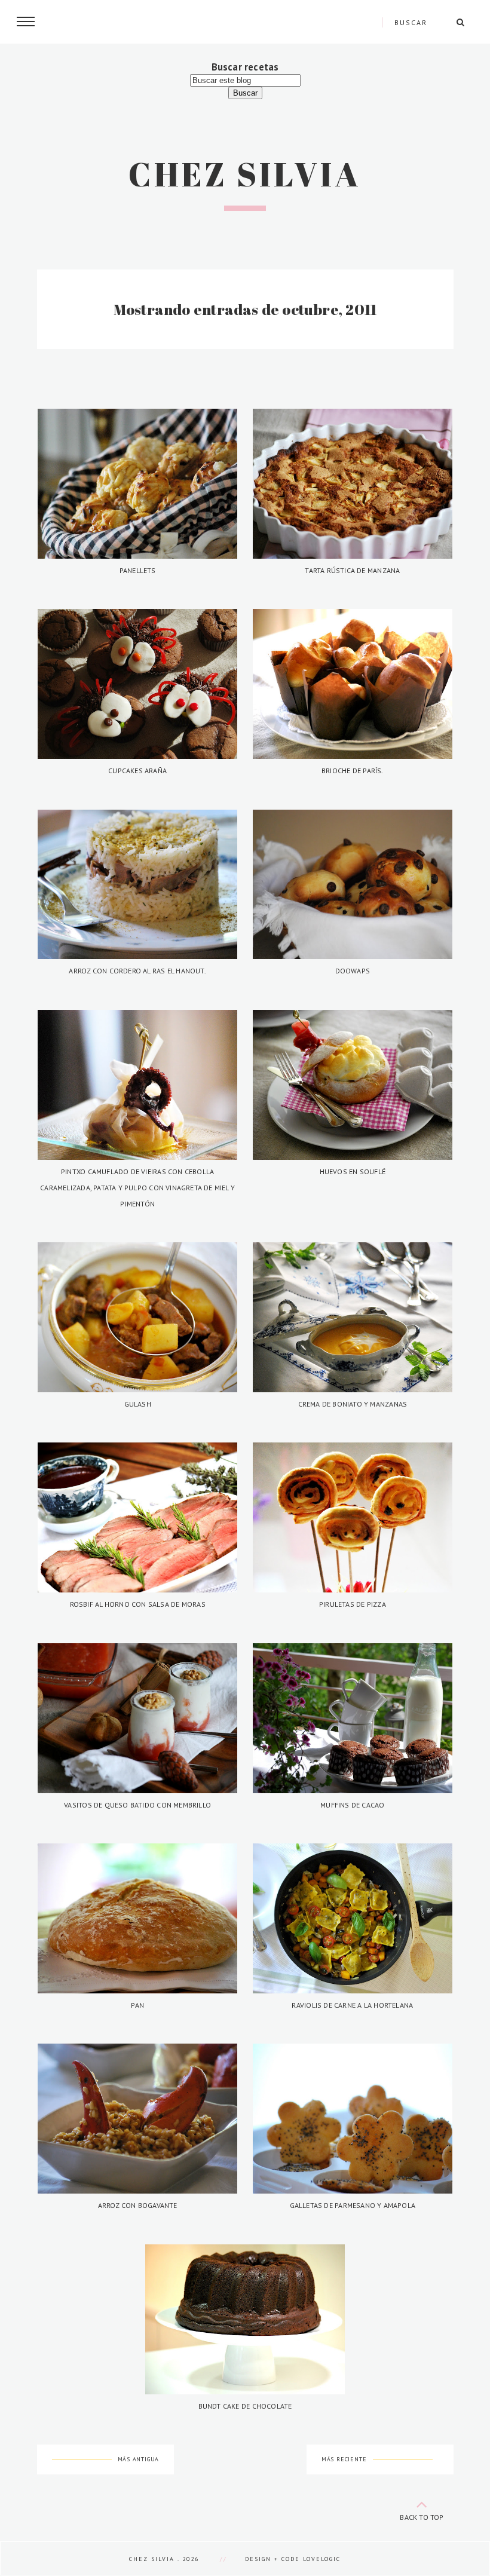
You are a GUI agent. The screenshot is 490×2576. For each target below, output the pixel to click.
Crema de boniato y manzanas (353, 1404)
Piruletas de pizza (353, 1604)
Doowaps (353, 971)
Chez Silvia (245, 174)
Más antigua (139, 2459)
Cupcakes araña (137, 771)
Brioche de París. (353, 771)
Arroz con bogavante (138, 2205)
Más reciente (344, 2459)
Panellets (138, 570)
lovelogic (322, 2559)
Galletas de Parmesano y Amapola (353, 2205)
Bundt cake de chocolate (245, 2406)
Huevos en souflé (353, 1171)
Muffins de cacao (352, 1805)
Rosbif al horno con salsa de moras (138, 1604)
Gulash (138, 1404)
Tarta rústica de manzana (352, 570)
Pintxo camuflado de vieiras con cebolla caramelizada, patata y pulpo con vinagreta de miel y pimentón (137, 1188)
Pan (137, 2005)
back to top (422, 2517)
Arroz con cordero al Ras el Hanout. (137, 971)
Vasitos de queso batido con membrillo (137, 1805)
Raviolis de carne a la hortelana (352, 2005)
